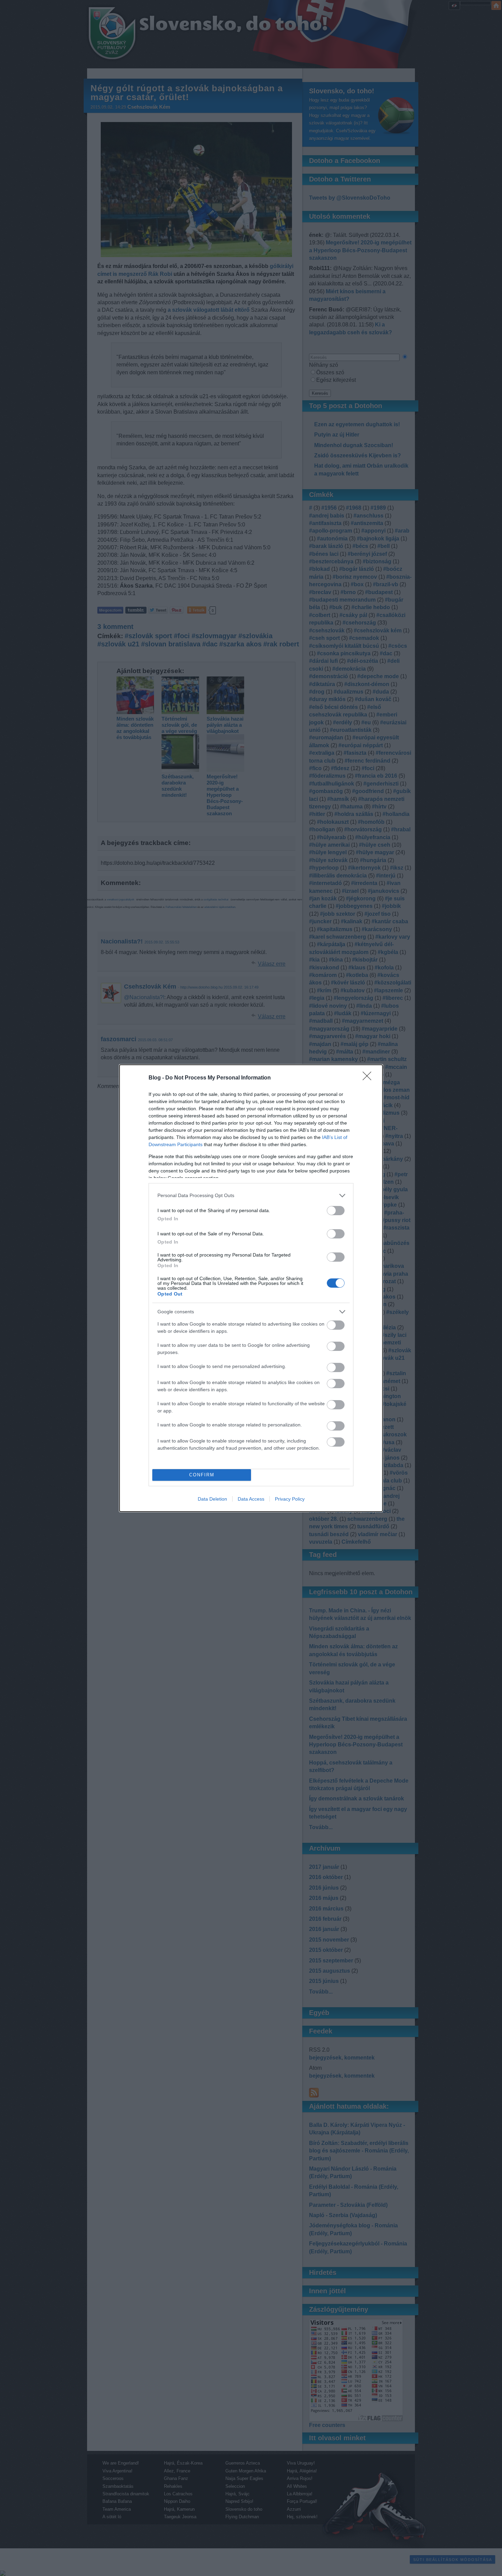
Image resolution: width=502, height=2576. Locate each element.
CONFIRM (202, 1475)
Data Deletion (212, 1499)
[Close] (369, 1078)
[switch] (336, 1211)
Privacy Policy (290, 1499)
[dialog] (251, 1288)
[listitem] (251, 1196)
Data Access (251, 1499)
